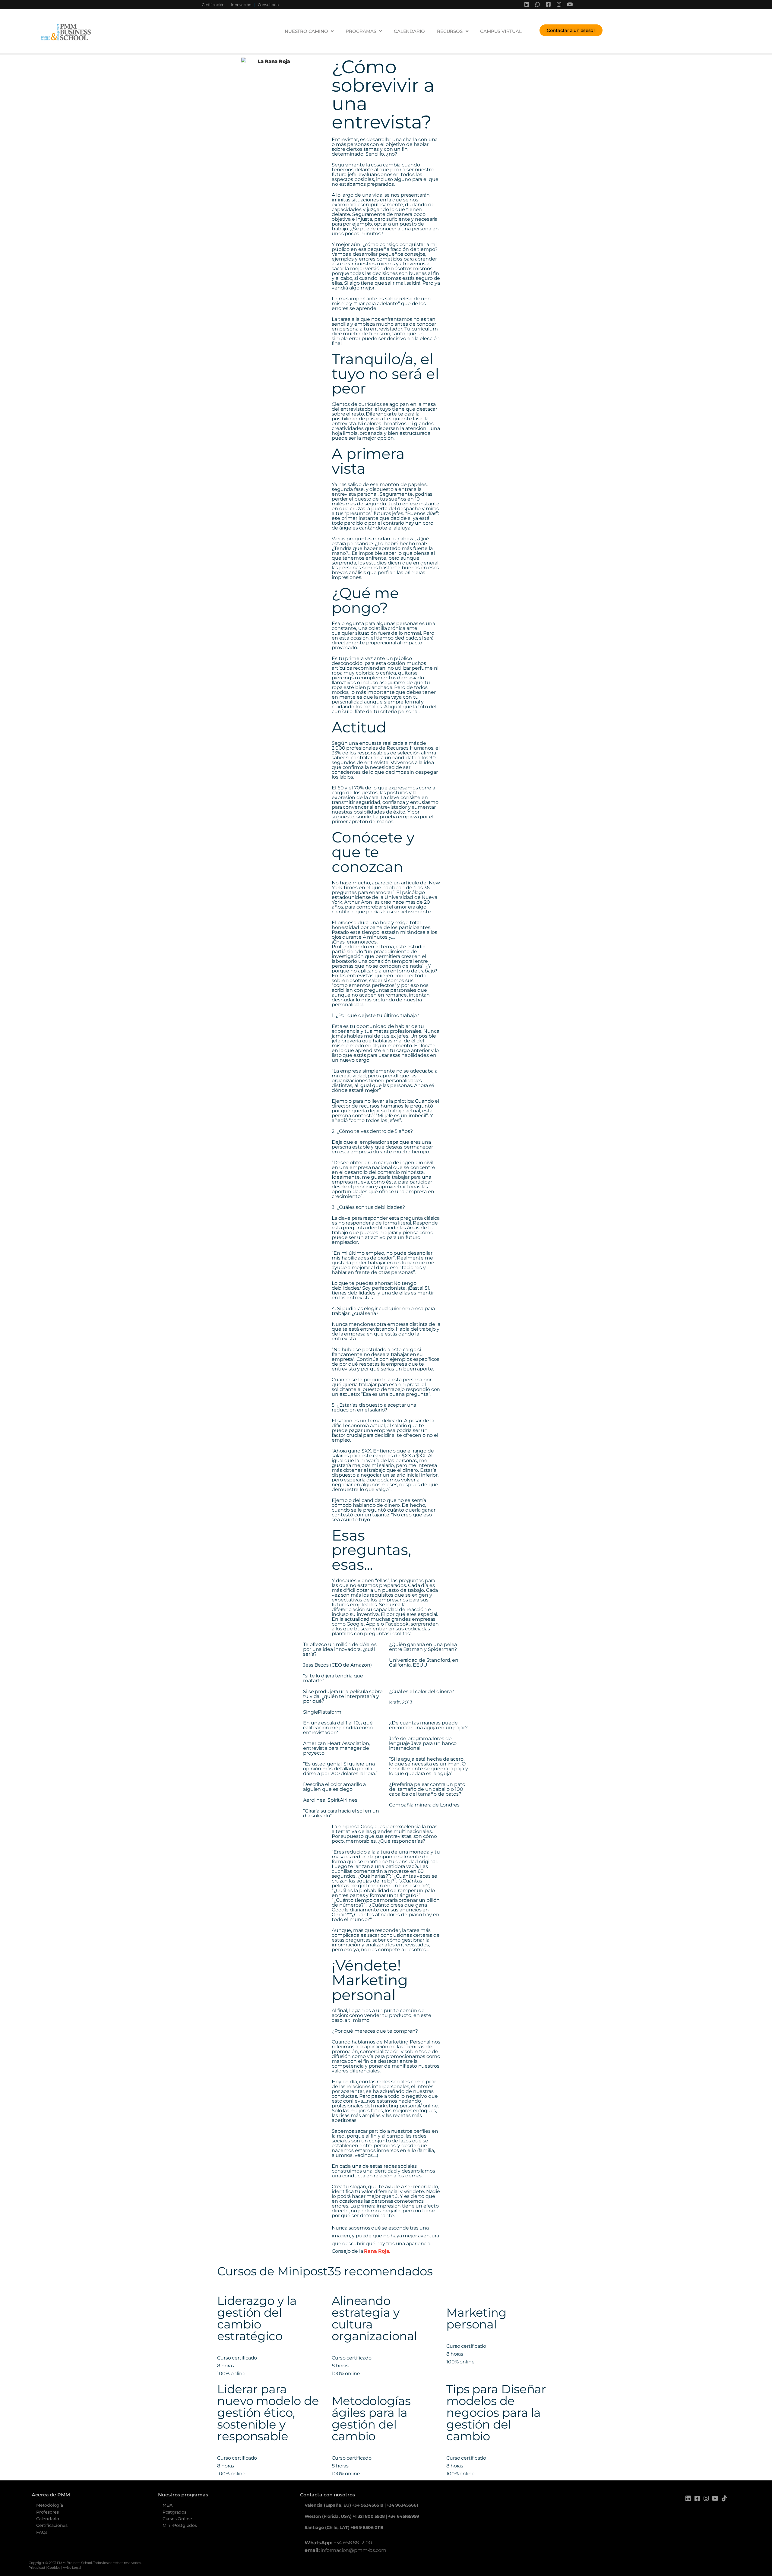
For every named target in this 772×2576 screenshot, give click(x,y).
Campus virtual (501, 31)
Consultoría (268, 5)
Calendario (409, 31)
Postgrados (174, 2512)
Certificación (213, 5)
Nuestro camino (306, 31)
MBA (168, 2505)
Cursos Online (177, 2519)
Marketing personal (476, 2318)
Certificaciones (52, 2525)
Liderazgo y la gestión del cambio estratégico (257, 2318)
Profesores (47, 2512)
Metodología (50, 2505)
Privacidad (37, 2568)
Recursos (450, 31)
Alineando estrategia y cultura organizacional (374, 2318)
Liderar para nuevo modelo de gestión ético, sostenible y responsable (268, 2413)
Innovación (241, 5)
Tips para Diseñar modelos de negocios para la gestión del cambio (496, 2413)
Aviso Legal (72, 2568)
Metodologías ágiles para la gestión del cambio (371, 2418)
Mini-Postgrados (180, 2525)
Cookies (54, 2568)
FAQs (42, 2532)
